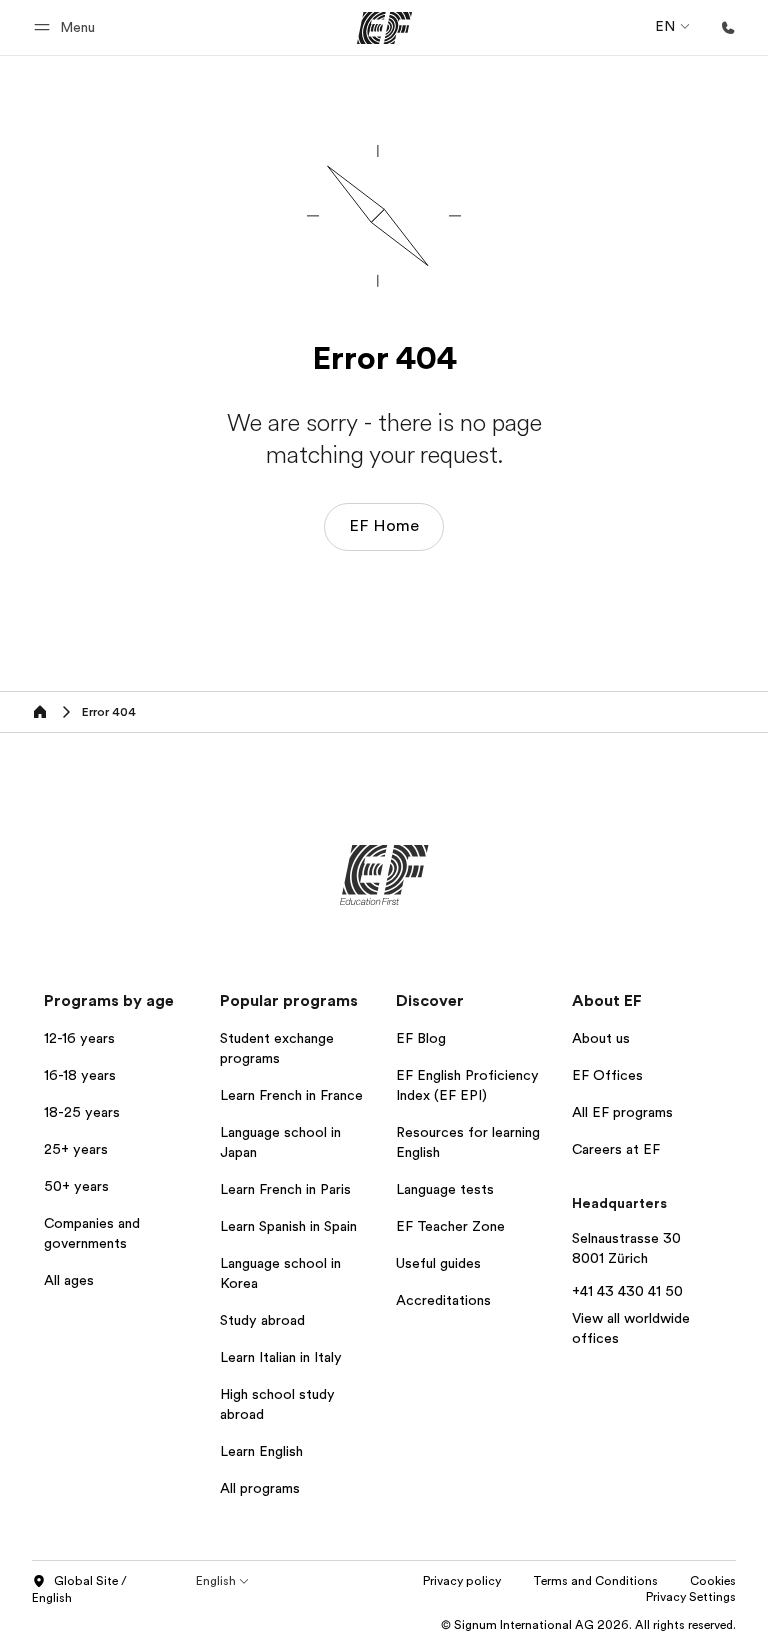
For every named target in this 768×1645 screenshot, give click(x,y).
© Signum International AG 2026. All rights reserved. (588, 1625)
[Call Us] (728, 28)
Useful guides (438, 1263)
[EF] (384, 28)
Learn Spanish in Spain (288, 1226)
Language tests (445, 1189)
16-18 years (80, 1075)
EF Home (384, 526)
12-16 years (79, 1038)
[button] (67, 27)
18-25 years (82, 1112)
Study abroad (262, 1320)
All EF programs (622, 1112)
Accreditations (443, 1300)
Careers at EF (616, 1149)
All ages (69, 1280)
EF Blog (421, 1038)
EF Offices (607, 1075)
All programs (260, 1488)
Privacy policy (462, 1581)
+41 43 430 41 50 (627, 1291)
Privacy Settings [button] (691, 1597)
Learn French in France (291, 1095)
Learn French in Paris (285, 1189)
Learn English (261, 1451)
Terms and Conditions (595, 1581)
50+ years (76, 1186)
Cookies (713, 1581)
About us (601, 1038)
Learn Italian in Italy (281, 1357)
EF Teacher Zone (450, 1226)
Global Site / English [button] (79, 1589)
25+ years (76, 1149)
